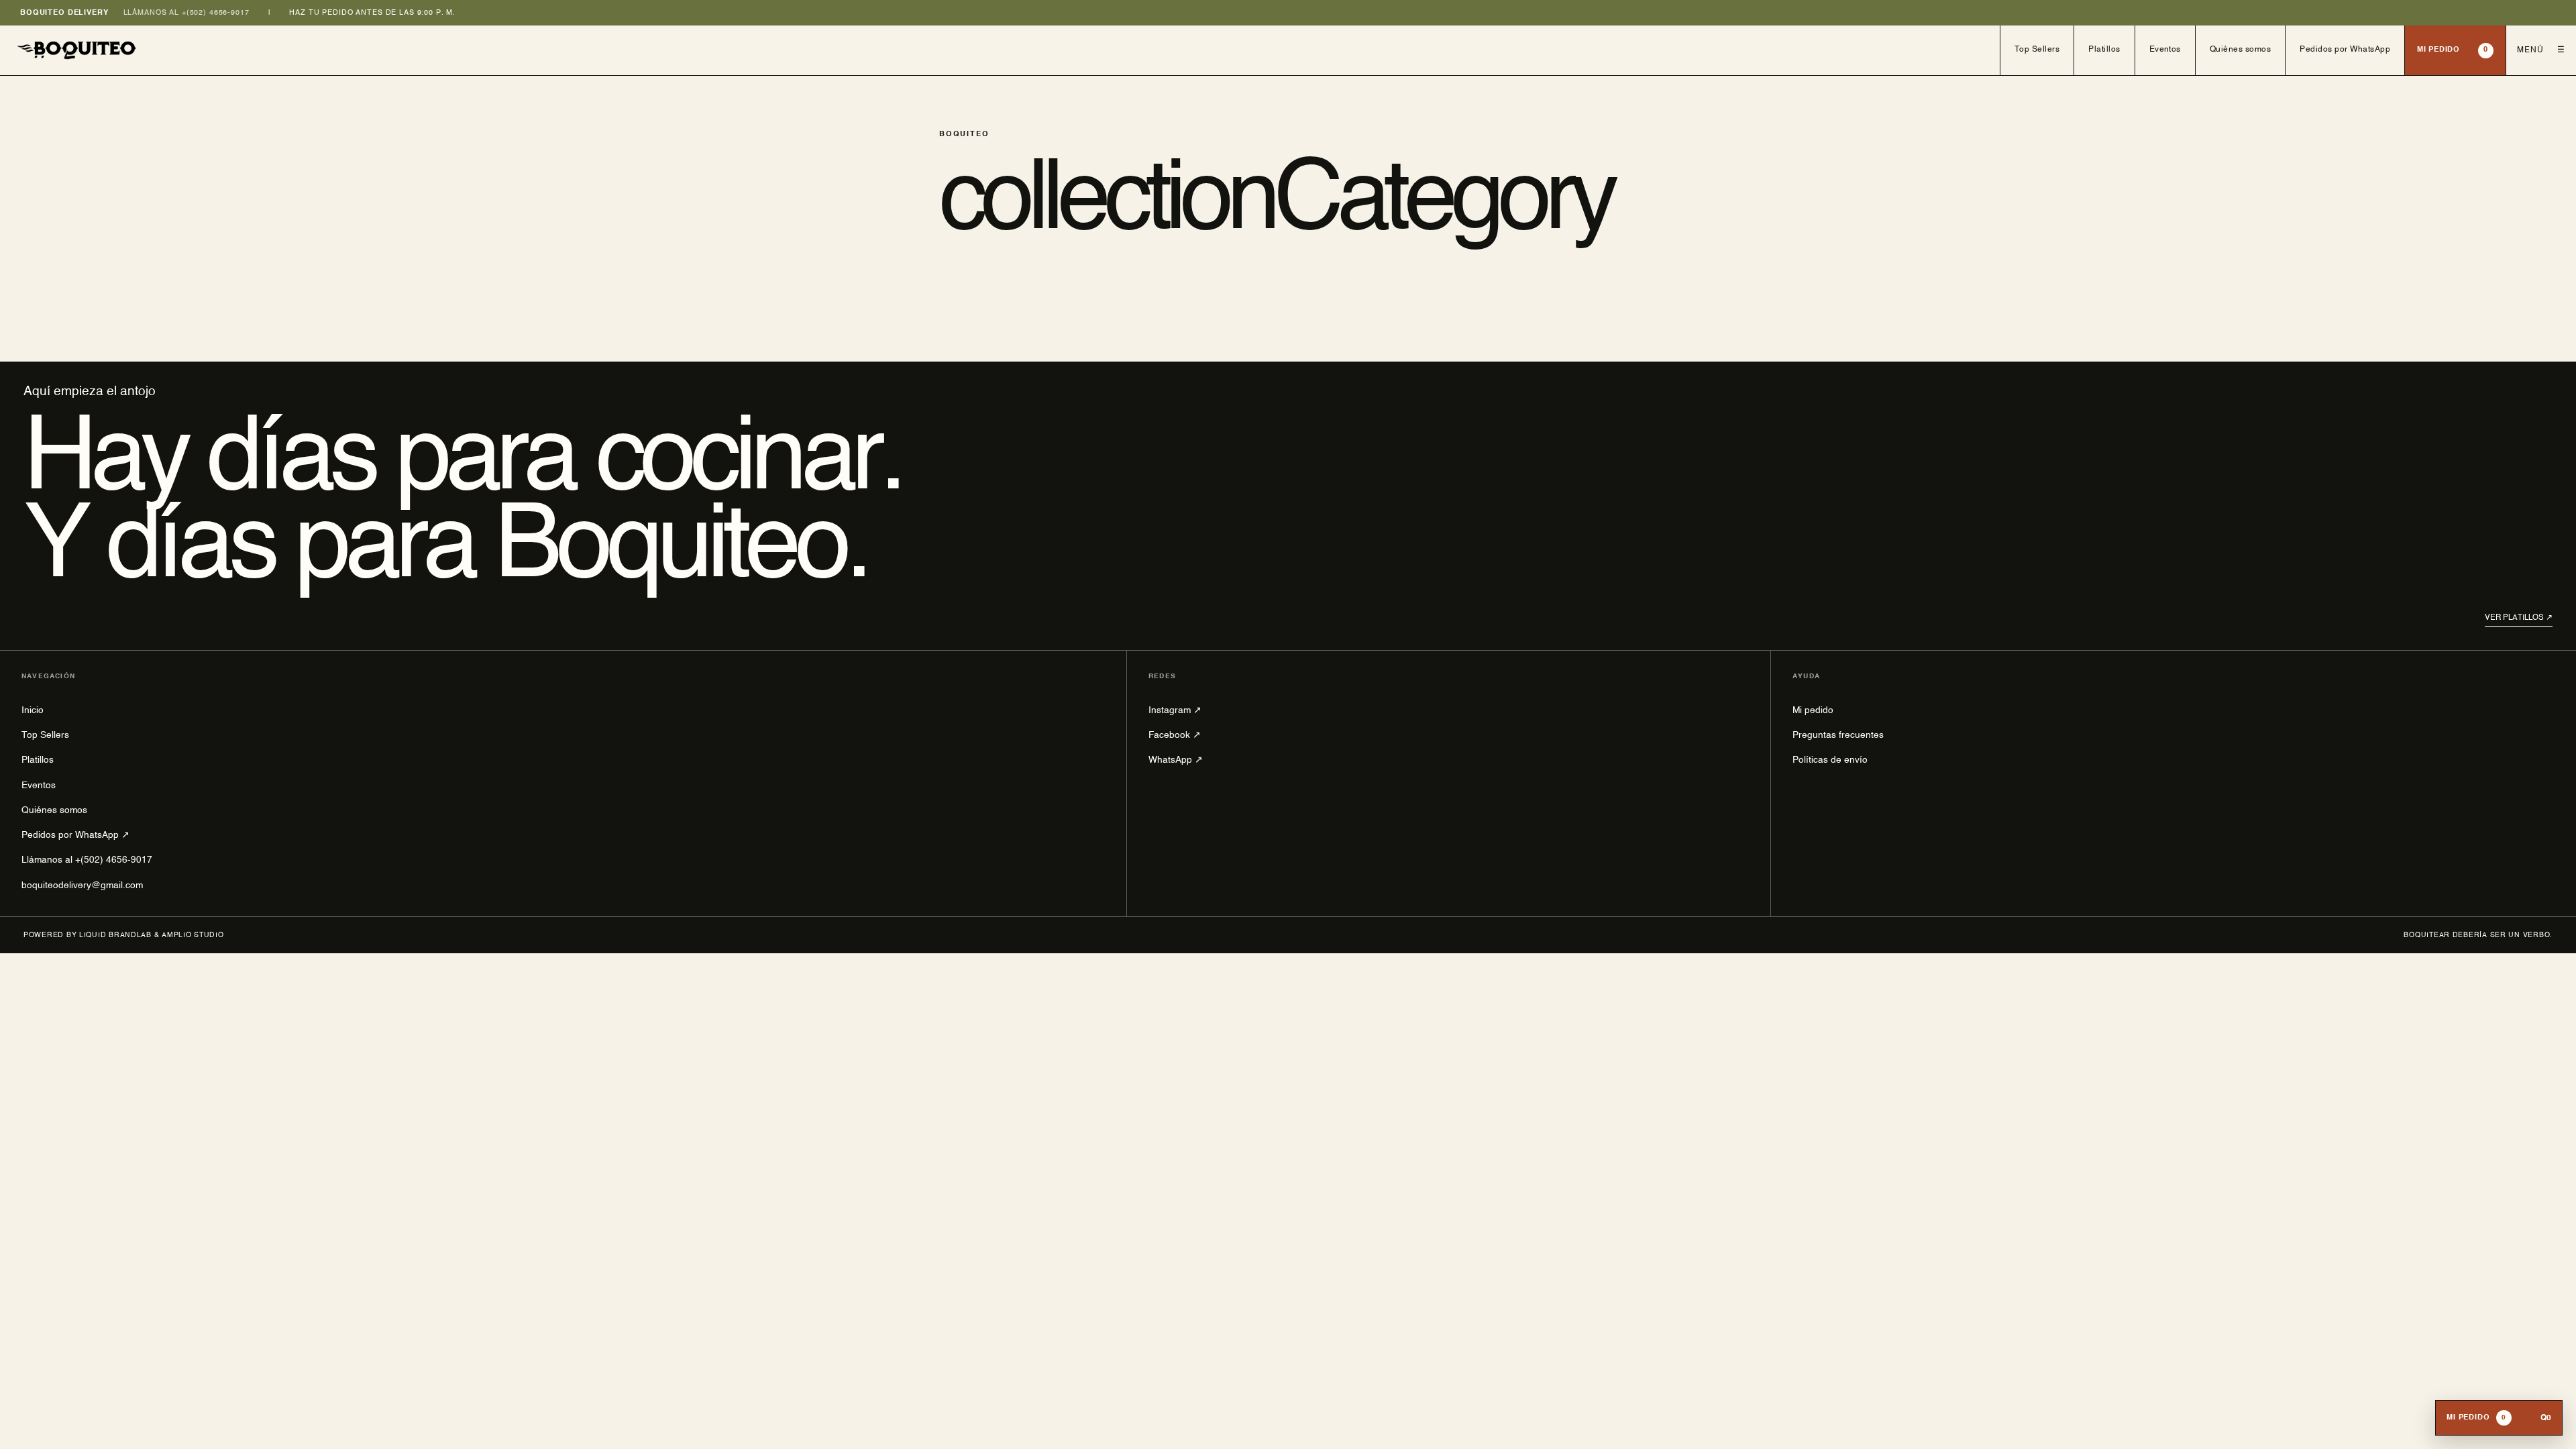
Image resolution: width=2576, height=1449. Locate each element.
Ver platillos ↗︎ (2519, 618)
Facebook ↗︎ (1175, 735)
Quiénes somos (2240, 50)
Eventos (2165, 50)
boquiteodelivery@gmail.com (82, 885)
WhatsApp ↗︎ (1176, 760)
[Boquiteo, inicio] (1000, 50)
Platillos (2104, 50)
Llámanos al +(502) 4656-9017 (186, 13)
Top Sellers (2037, 50)
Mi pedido (2453, 50)
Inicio (33, 710)
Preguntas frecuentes (1838, 735)
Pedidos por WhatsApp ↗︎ (75, 835)
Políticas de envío (1830, 760)
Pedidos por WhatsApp (2345, 50)
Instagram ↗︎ (1175, 710)
